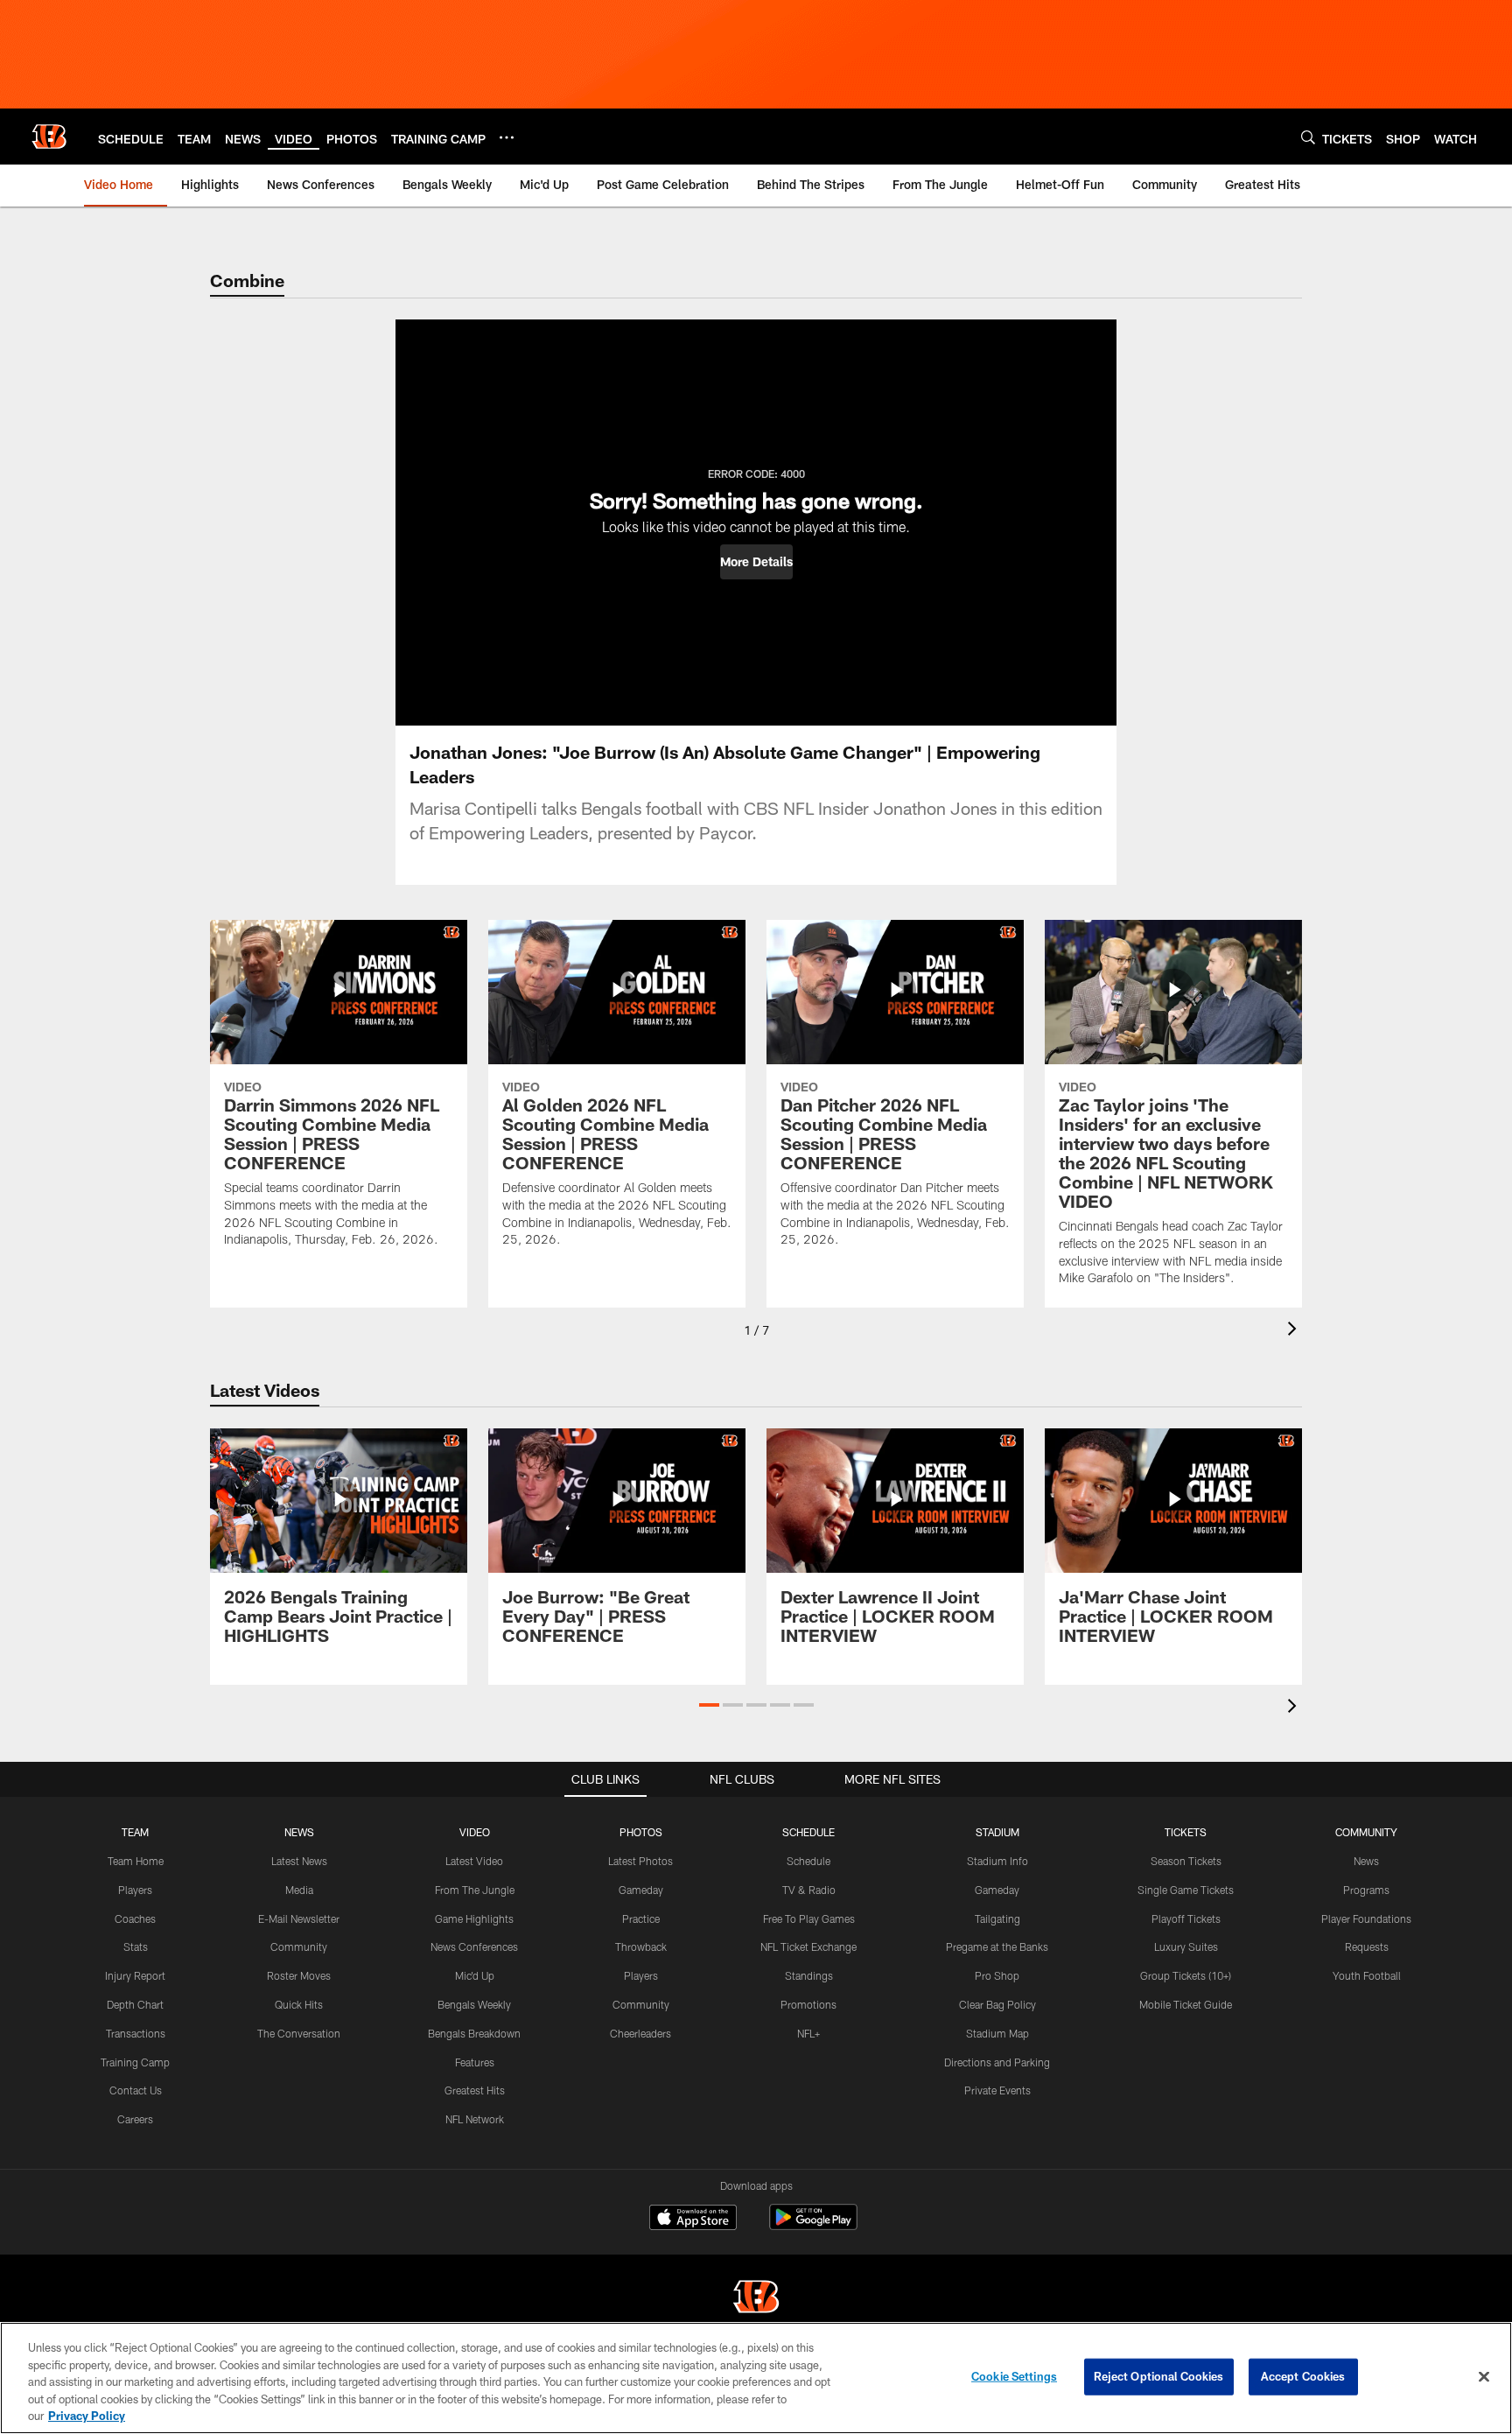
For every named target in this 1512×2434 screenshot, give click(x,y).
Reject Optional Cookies (1159, 2376)
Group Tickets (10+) (1186, 1975)
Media (299, 1890)
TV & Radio (809, 1890)
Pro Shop (997, 1975)
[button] (756, 562)
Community (299, 1946)
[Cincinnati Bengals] (756, 2299)
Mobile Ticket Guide (1186, 2004)
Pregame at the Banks (997, 1946)
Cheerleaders (640, 2033)
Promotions (808, 2004)
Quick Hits (299, 2004)
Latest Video (474, 1861)
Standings (809, 1975)
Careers (135, 2119)
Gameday (641, 1890)
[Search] (1308, 137)
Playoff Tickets (1186, 1918)
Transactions (136, 2033)
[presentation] (1295, 1331)
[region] (756, 2378)
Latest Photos (640, 1861)
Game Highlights (474, 1918)
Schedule (808, 1861)
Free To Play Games (809, 1918)
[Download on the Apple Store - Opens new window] (693, 2220)
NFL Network (475, 2119)
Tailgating (997, 1918)
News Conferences (474, 1946)
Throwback (641, 1946)
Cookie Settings (1014, 2376)
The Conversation (299, 2033)
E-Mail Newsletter (299, 1918)
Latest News (299, 1861)
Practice (641, 1918)
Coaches (135, 1918)
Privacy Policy (87, 2416)
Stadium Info (997, 1861)
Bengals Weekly (474, 2004)
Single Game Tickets (1186, 1890)
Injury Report (135, 1975)
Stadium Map (997, 2033)
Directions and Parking (997, 2062)
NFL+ (808, 2033)
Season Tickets (1186, 1861)
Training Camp (135, 2062)
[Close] (1484, 2377)
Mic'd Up (475, 1975)
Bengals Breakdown (474, 2033)
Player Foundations (1366, 1918)
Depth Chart (135, 2004)
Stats (136, 1946)
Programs (1366, 1890)
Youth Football (1367, 1975)
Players (135, 1890)
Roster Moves (299, 1975)
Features (475, 2062)
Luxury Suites (1186, 1946)
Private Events (997, 2090)
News (1366, 1861)
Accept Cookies (1303, 2376)
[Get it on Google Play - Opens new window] (813, 2226)
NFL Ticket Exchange (808, 1946)
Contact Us (136, 2090)
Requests (1367, 1946)
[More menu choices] (507, 137)
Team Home (136, 1861)
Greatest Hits (475, 2090)
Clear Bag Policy (997, 2004)
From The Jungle (475, 1890)
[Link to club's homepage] (49, 137)
